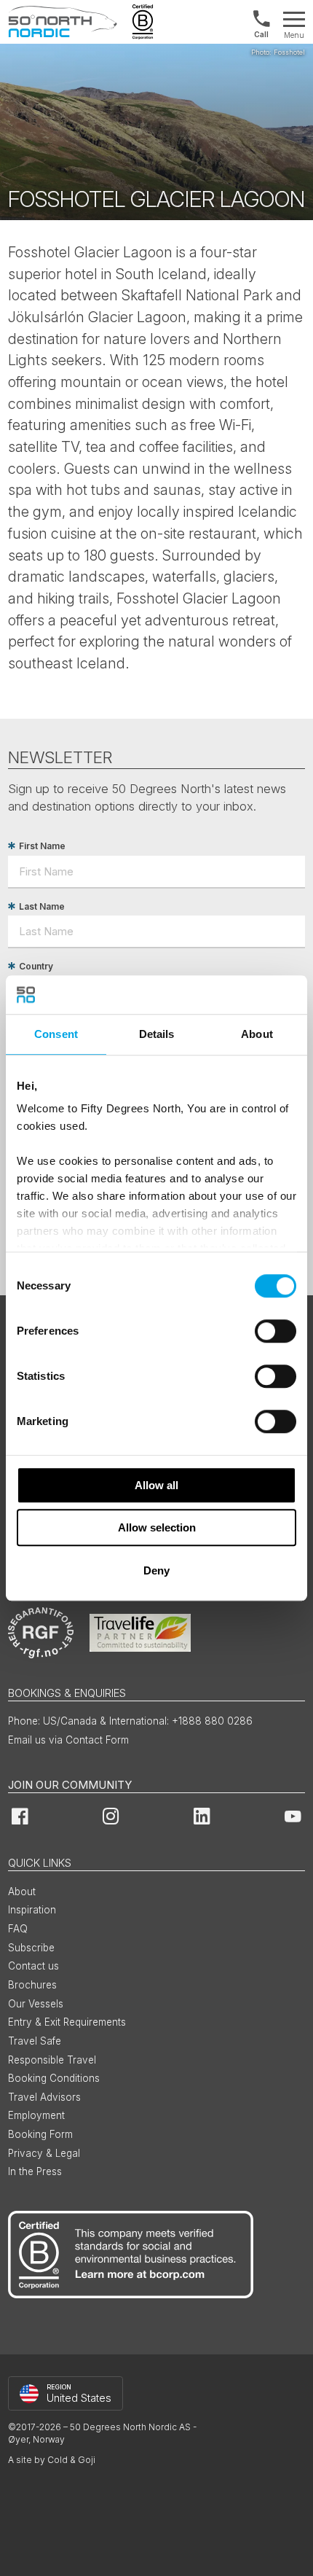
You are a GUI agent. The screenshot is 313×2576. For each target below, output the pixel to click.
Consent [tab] (56, 1034)
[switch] (276, 1331)
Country (36, 966)
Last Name (42, 906)
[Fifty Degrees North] (63, 22)
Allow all (156, 1485)
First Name (42, 846)
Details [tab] (157, 1034)
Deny (156, 1570)
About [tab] (257, 1034)
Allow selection (157, 1527)
